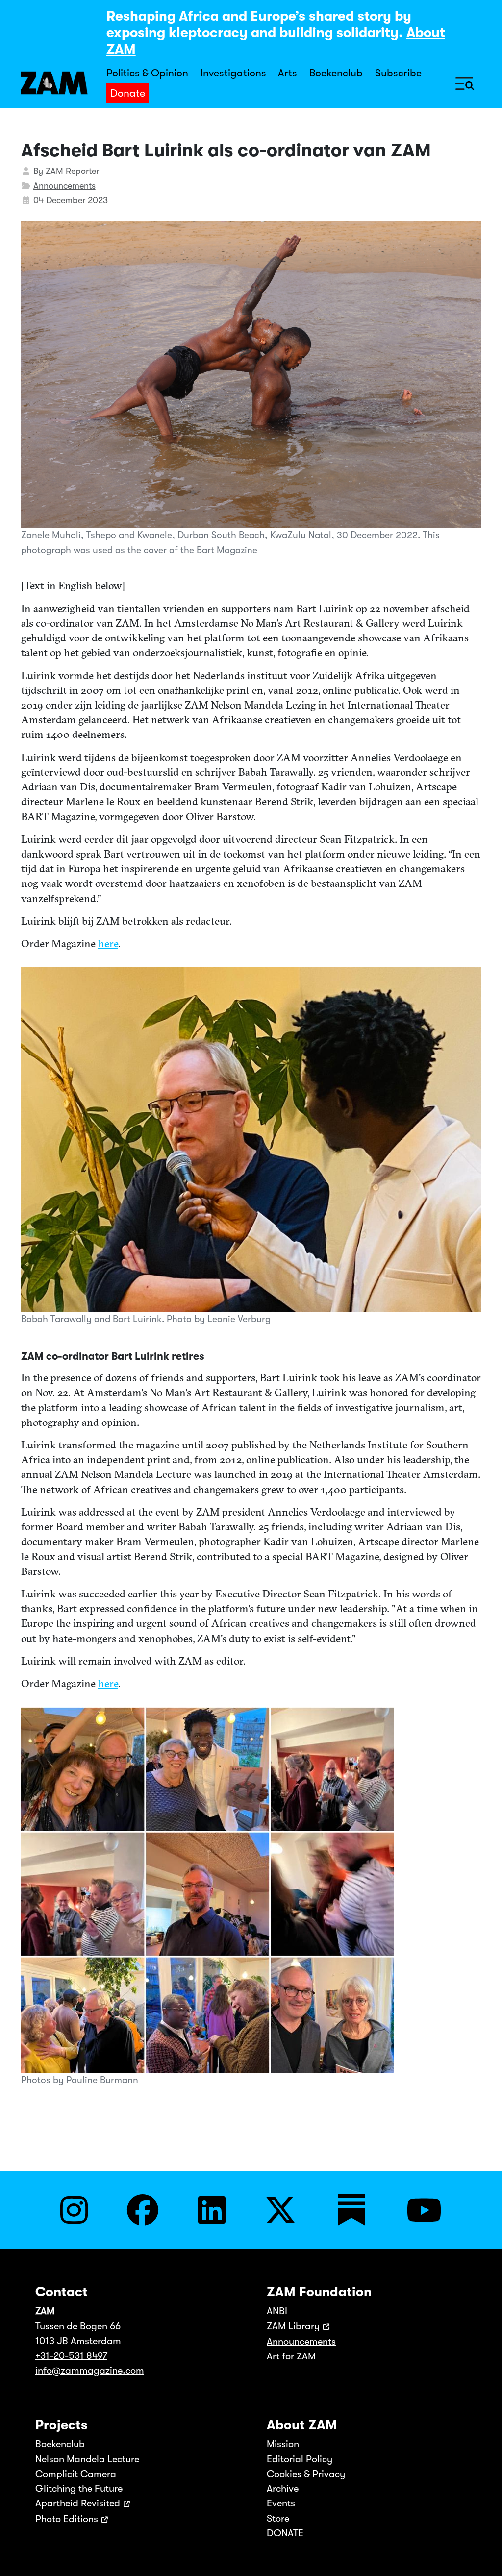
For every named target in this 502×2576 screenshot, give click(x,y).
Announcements (64, 186)
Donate (128, 93)
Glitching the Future (79, 2489)
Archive (283, 2489)
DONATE (285, 2533)
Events (281, 2503)
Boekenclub (336, 73)
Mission (283, 2444)
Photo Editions (67, 2519)
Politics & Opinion (147, 73)
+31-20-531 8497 (71, 2356)
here (108, 944)
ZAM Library (293, 2326)
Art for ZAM (291, 2356)
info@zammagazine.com (90, 2370)
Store (278, 2518)
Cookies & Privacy (306, 2474)
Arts (288, 73)
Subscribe (398, 73)
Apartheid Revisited (78, 2503)
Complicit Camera (76, 2474)
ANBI (277, 2311)
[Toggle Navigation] (465, 83)
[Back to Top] (484, 2555)
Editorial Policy (300, 2459)
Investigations (233, 73)
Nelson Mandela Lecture (87, 2459)
